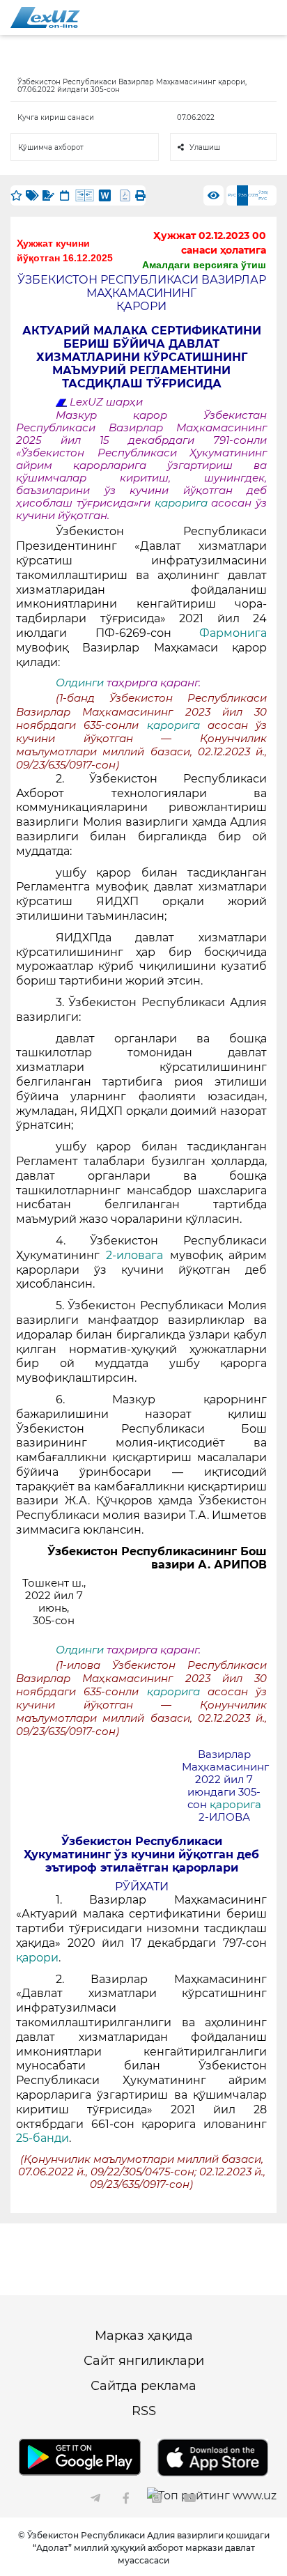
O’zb (253, 195)
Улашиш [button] (205, 147)
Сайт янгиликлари (144, 2361)
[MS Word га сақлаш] (105, 195)
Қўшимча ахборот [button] (51, 147)
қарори (37, 1958)
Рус (232, 195)
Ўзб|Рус (263, 195)
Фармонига (233, 633)
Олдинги (80, 683)
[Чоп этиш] (140, 195)
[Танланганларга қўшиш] (16, 195)
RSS (144, 2411)
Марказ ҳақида (144, 2336)
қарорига (183, 503)
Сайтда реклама (143, 2386)
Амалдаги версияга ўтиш (204, 265)
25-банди (42, 2138)
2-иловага (138, 1255)
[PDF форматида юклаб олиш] (125, 195)
